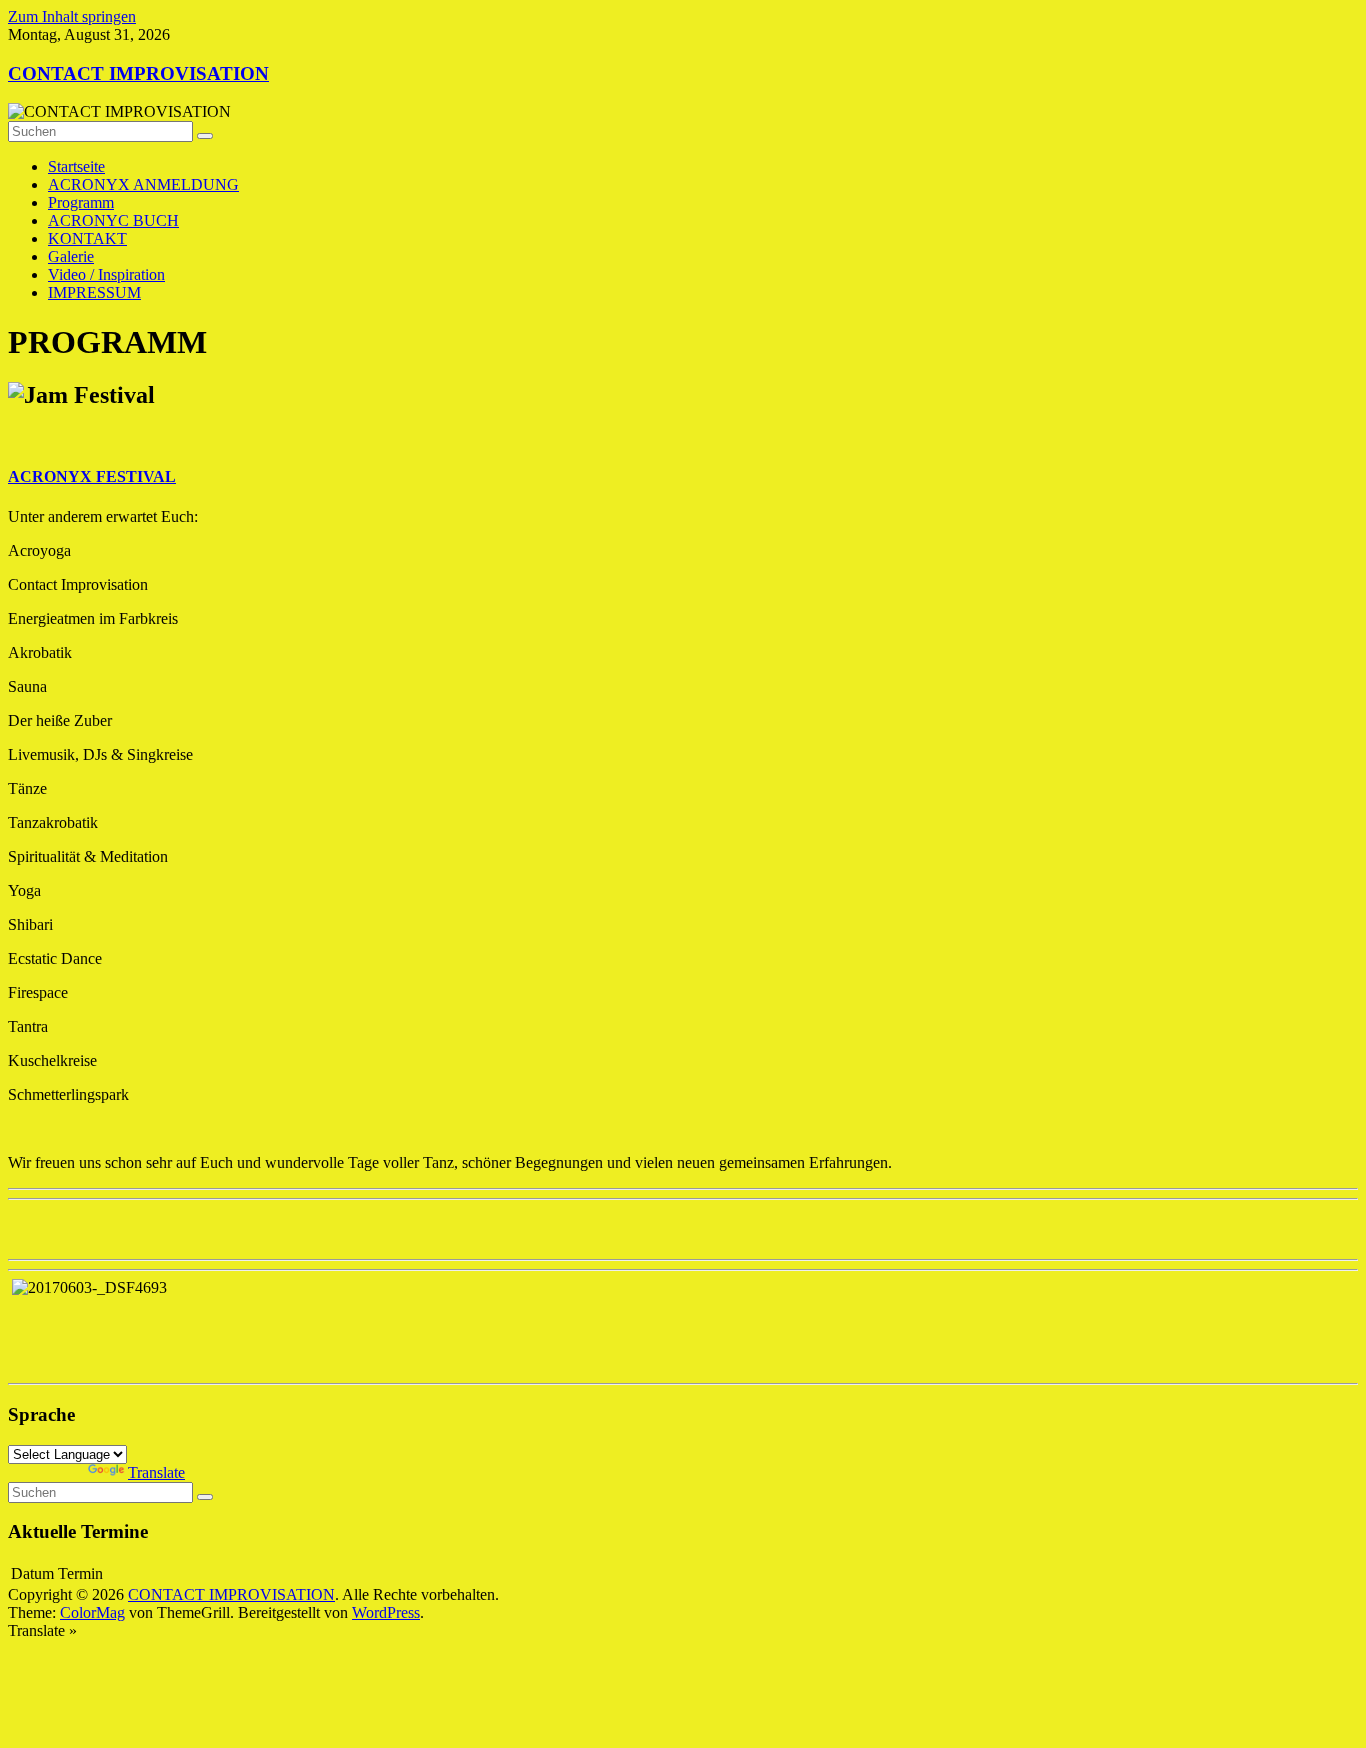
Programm (81, 202)
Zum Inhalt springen (72, 16)
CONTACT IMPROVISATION (138, 73)
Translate (156, 1472)
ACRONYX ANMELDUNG (143, 184)
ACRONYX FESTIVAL (92, 476)
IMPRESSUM (94, 292)
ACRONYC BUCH (113, 220)
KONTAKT (87, 238)
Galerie (71, 256)
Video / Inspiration (106, 274)
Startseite (76, 166)
